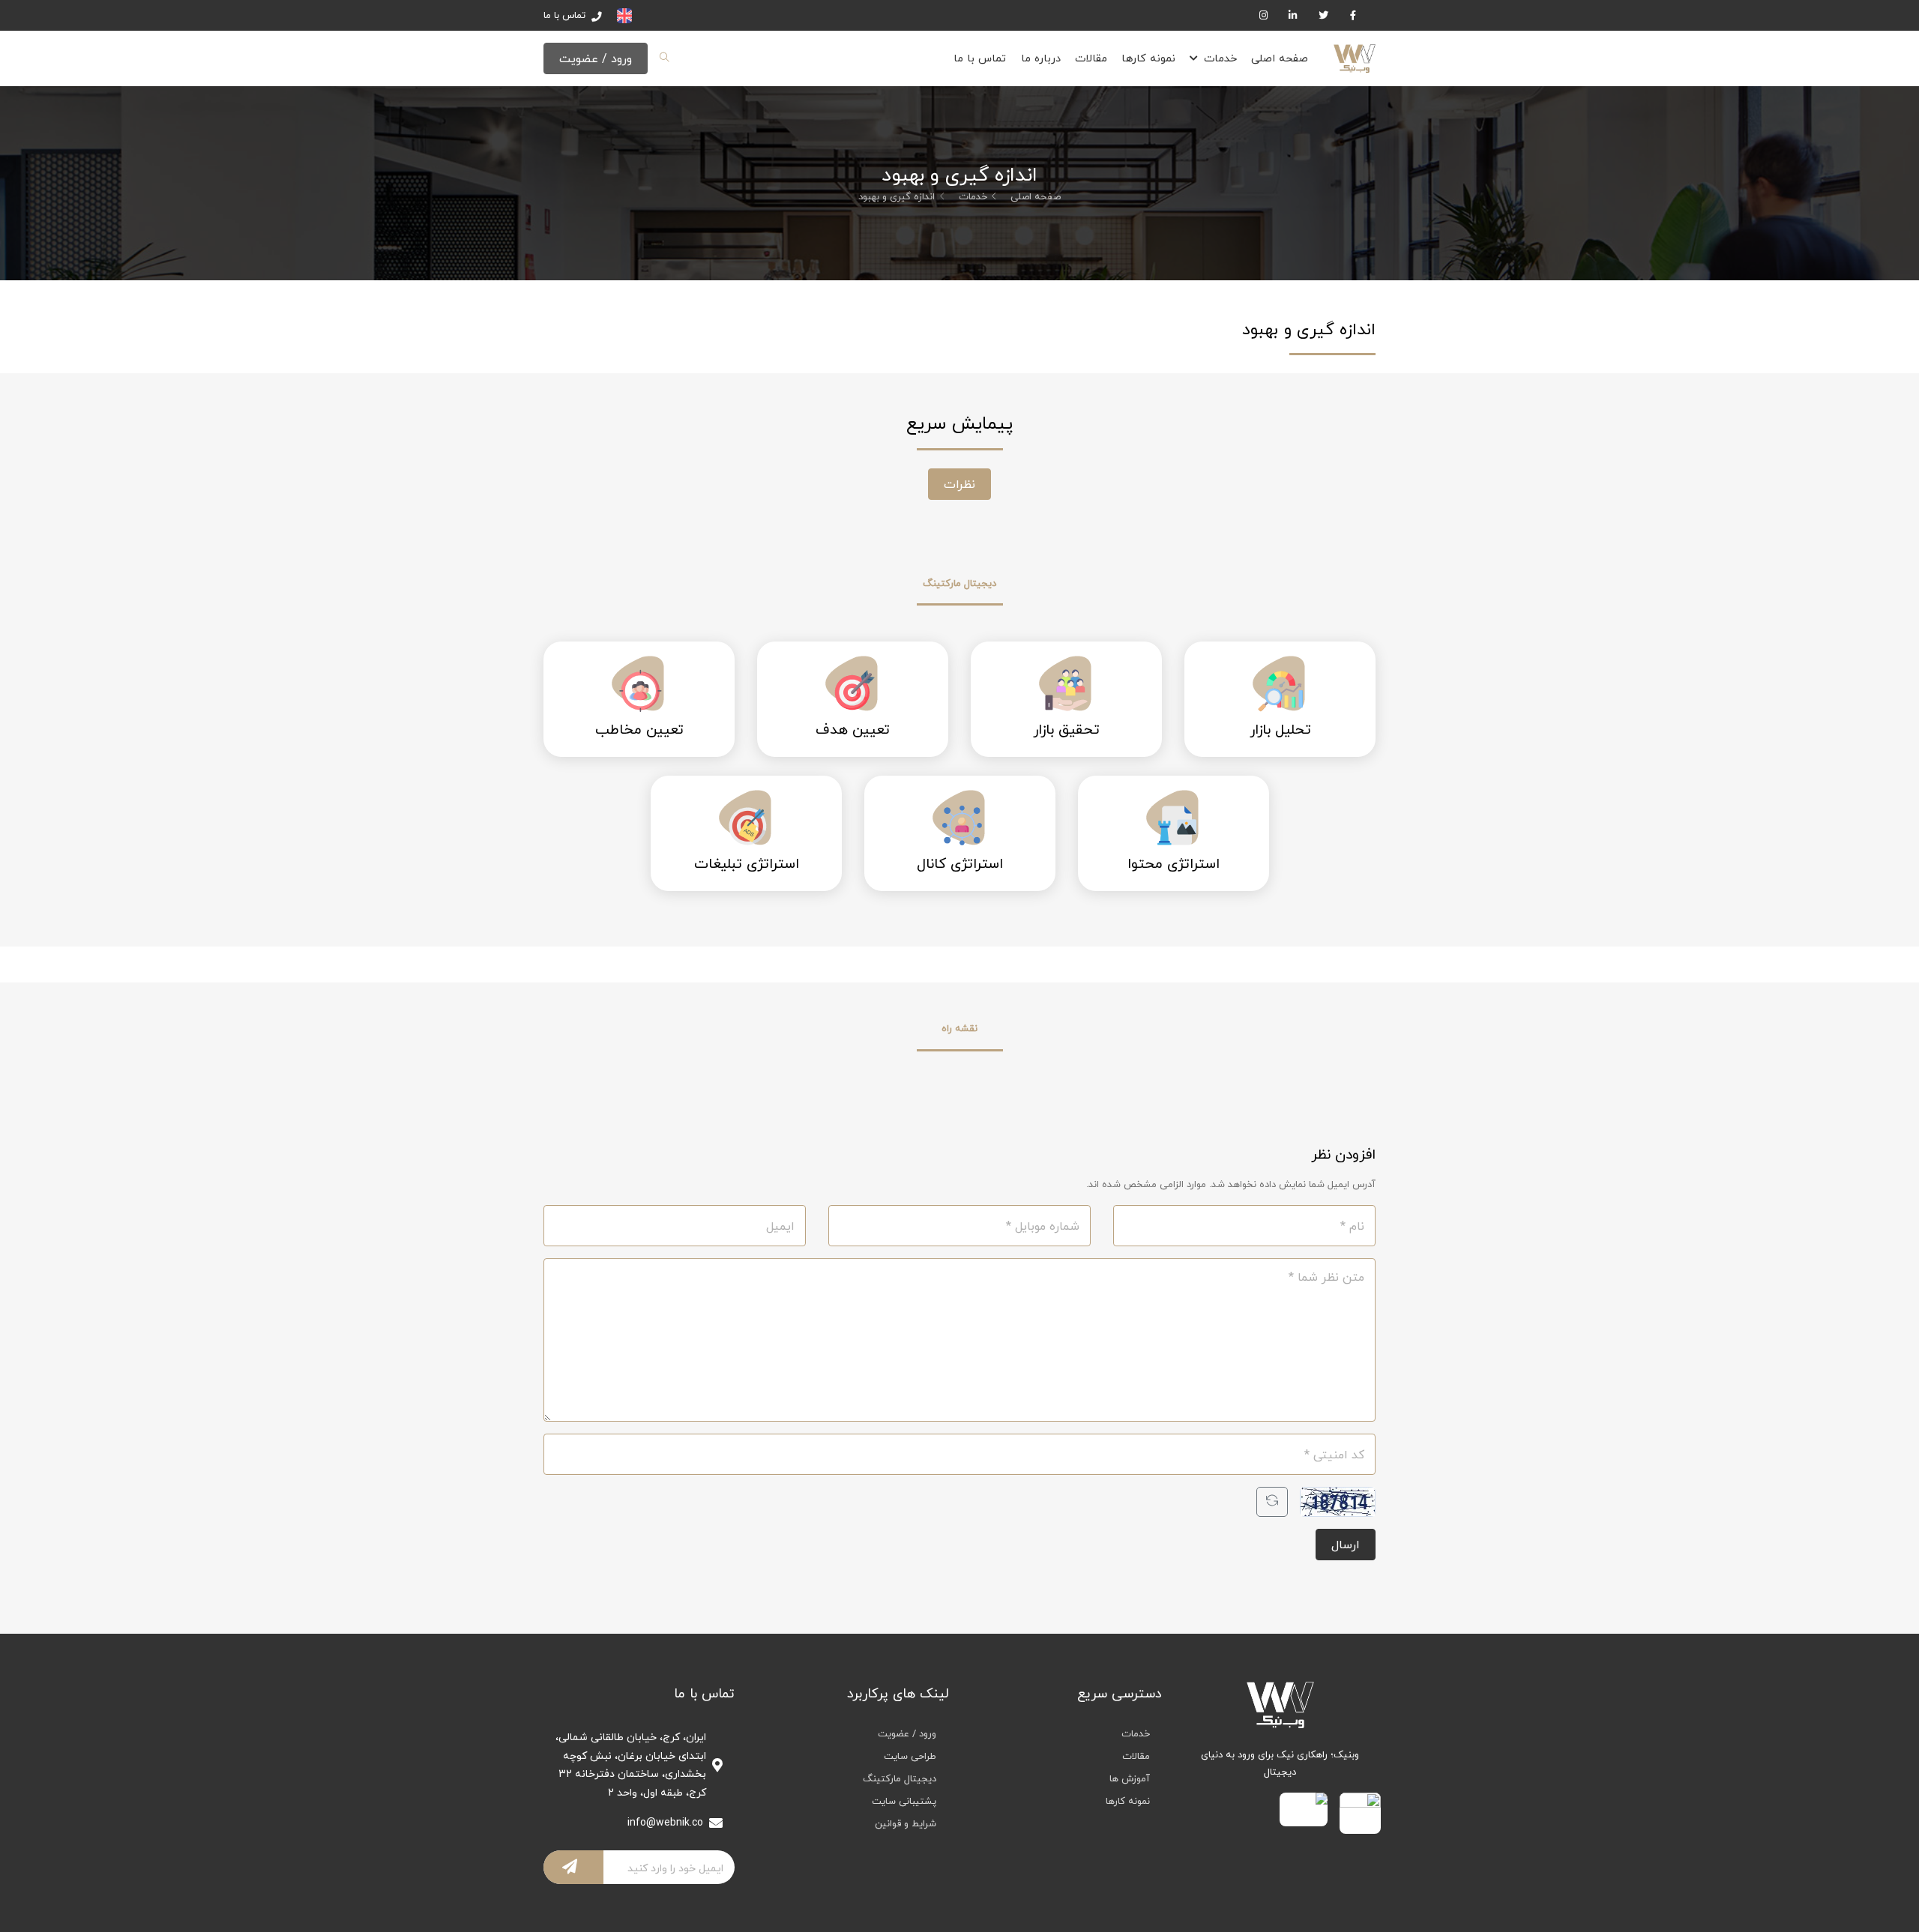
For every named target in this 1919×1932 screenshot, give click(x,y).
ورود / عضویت (596, 58)
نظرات (959, 484)
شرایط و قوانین (906, 1823)
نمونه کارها (1148, 58)
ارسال (1346, 1545)
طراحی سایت (910, 1756)
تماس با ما (980, 58)
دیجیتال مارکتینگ (900, 1778)
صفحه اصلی (1280, 58)
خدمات (1220, 58)
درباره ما (1041, 58)
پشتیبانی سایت (904, 1801)
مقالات (1091, 58)
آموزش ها (1130, 1778)
